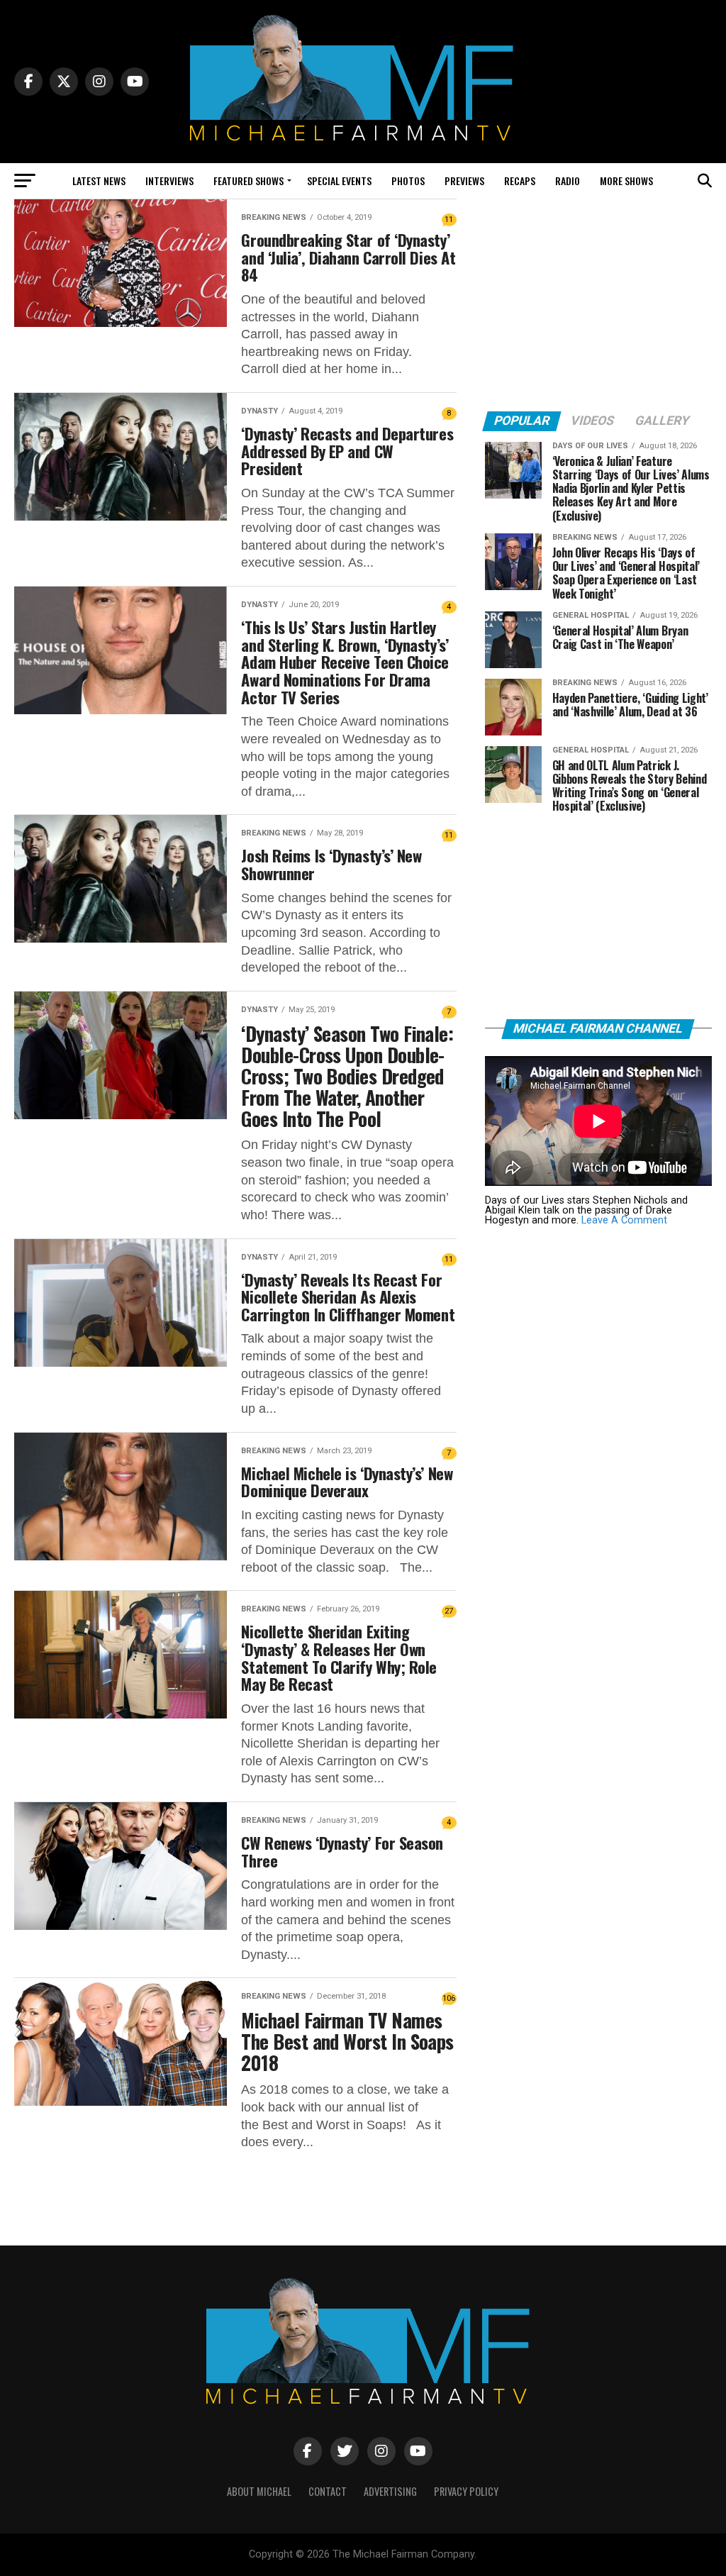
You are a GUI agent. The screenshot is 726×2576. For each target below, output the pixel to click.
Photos (408, 181)
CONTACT (328, 2491)
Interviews (169, 181)
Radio (568, 181)
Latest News (99, 181)
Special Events (339, 181)
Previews (464, 181)
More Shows (626, 181)
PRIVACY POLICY (466, 2491)
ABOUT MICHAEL (259, 2491)
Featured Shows (248, 181)
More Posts (235, 2188)
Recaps (520, 181)
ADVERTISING (390, 2491)
